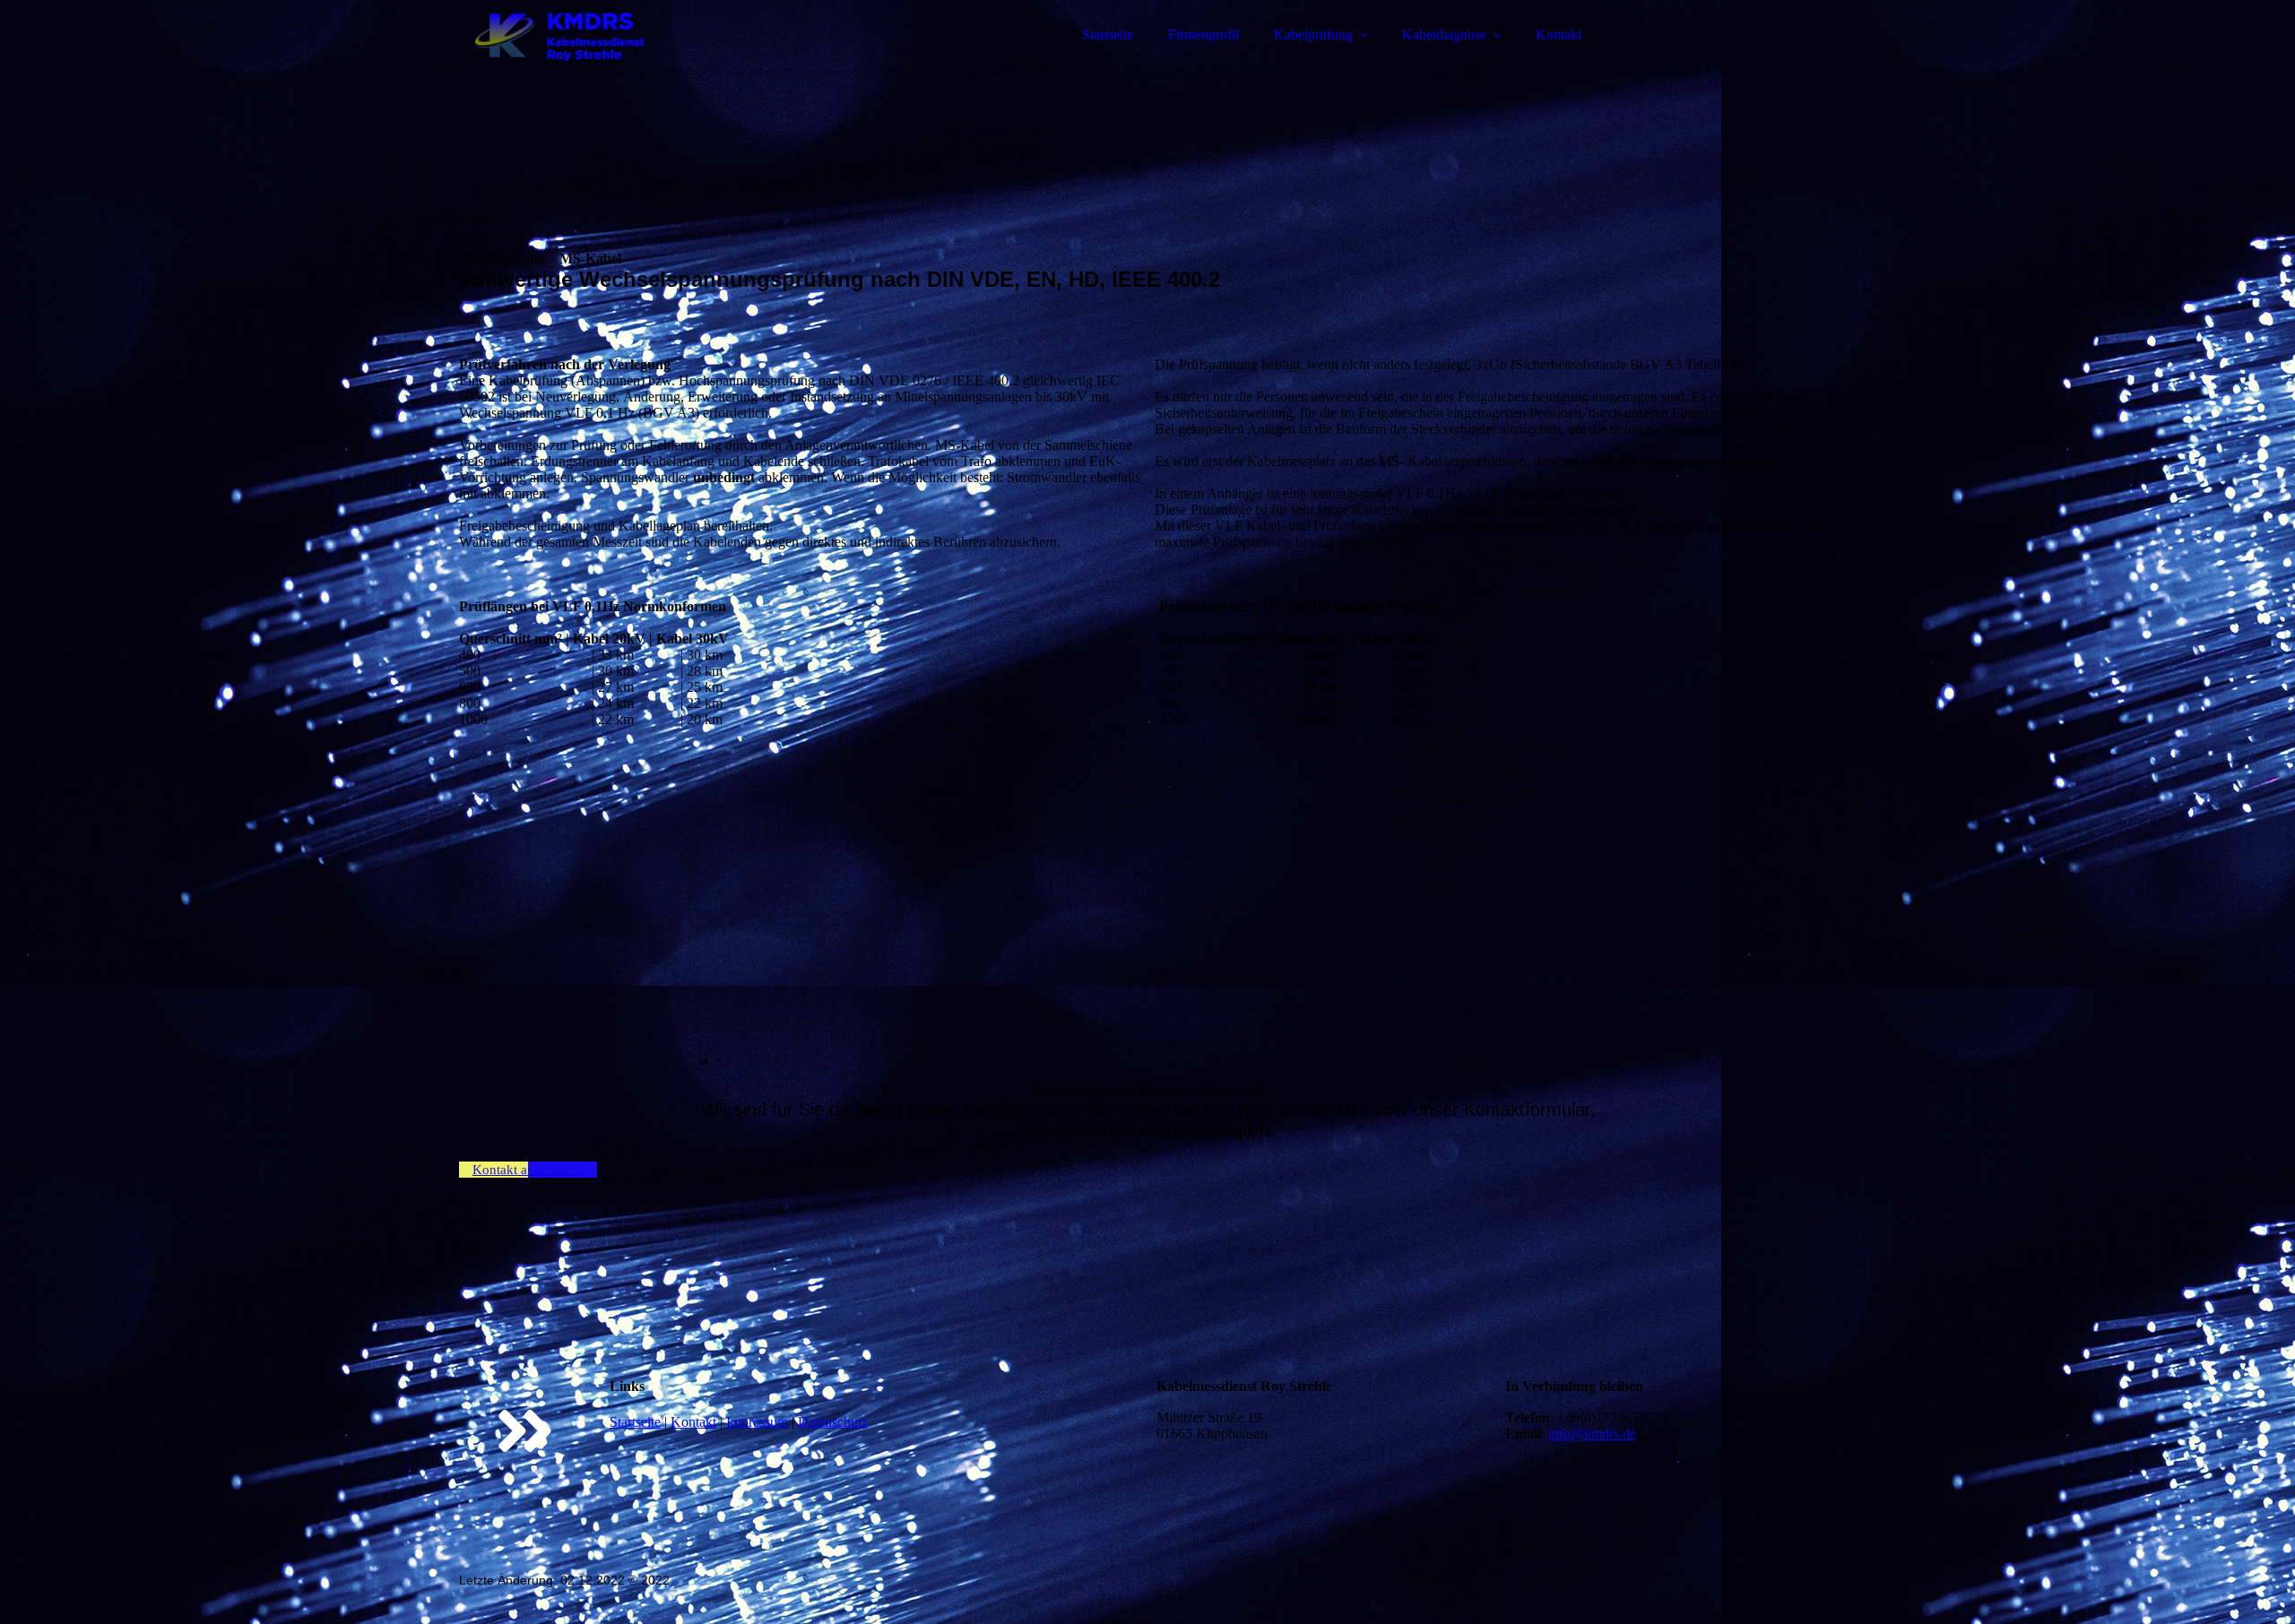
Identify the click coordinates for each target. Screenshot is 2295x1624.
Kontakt (1559, 35)
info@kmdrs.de (1592, 1434)
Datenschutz (833, 1422)
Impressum (757, 1422)
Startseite (1108, 35)
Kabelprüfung (1313, 35)
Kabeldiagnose (1444, 35)
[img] (616, 63)
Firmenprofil (1204, 35)
